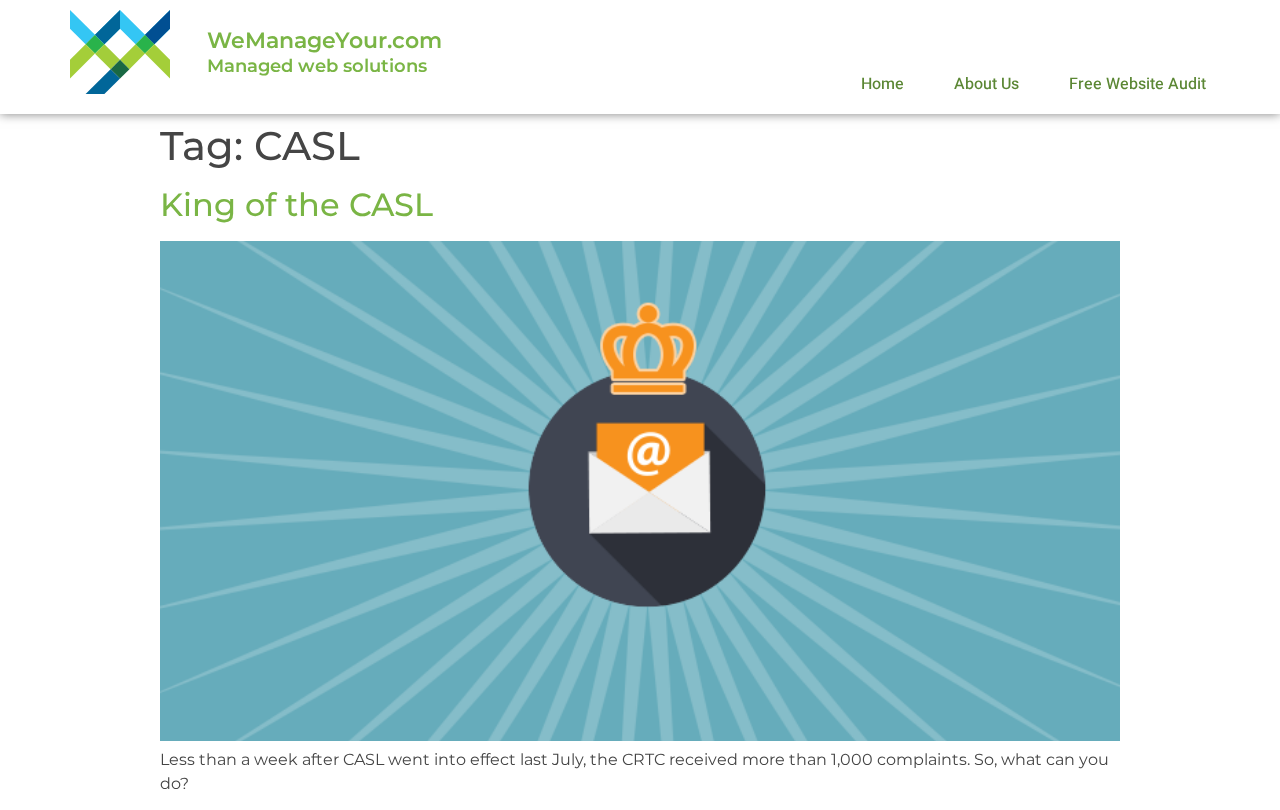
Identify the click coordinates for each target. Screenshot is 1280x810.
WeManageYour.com (324, 40)
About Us (986, 84)
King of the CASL (296, 204)
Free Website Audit (1137, 84)
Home (882, 84)
